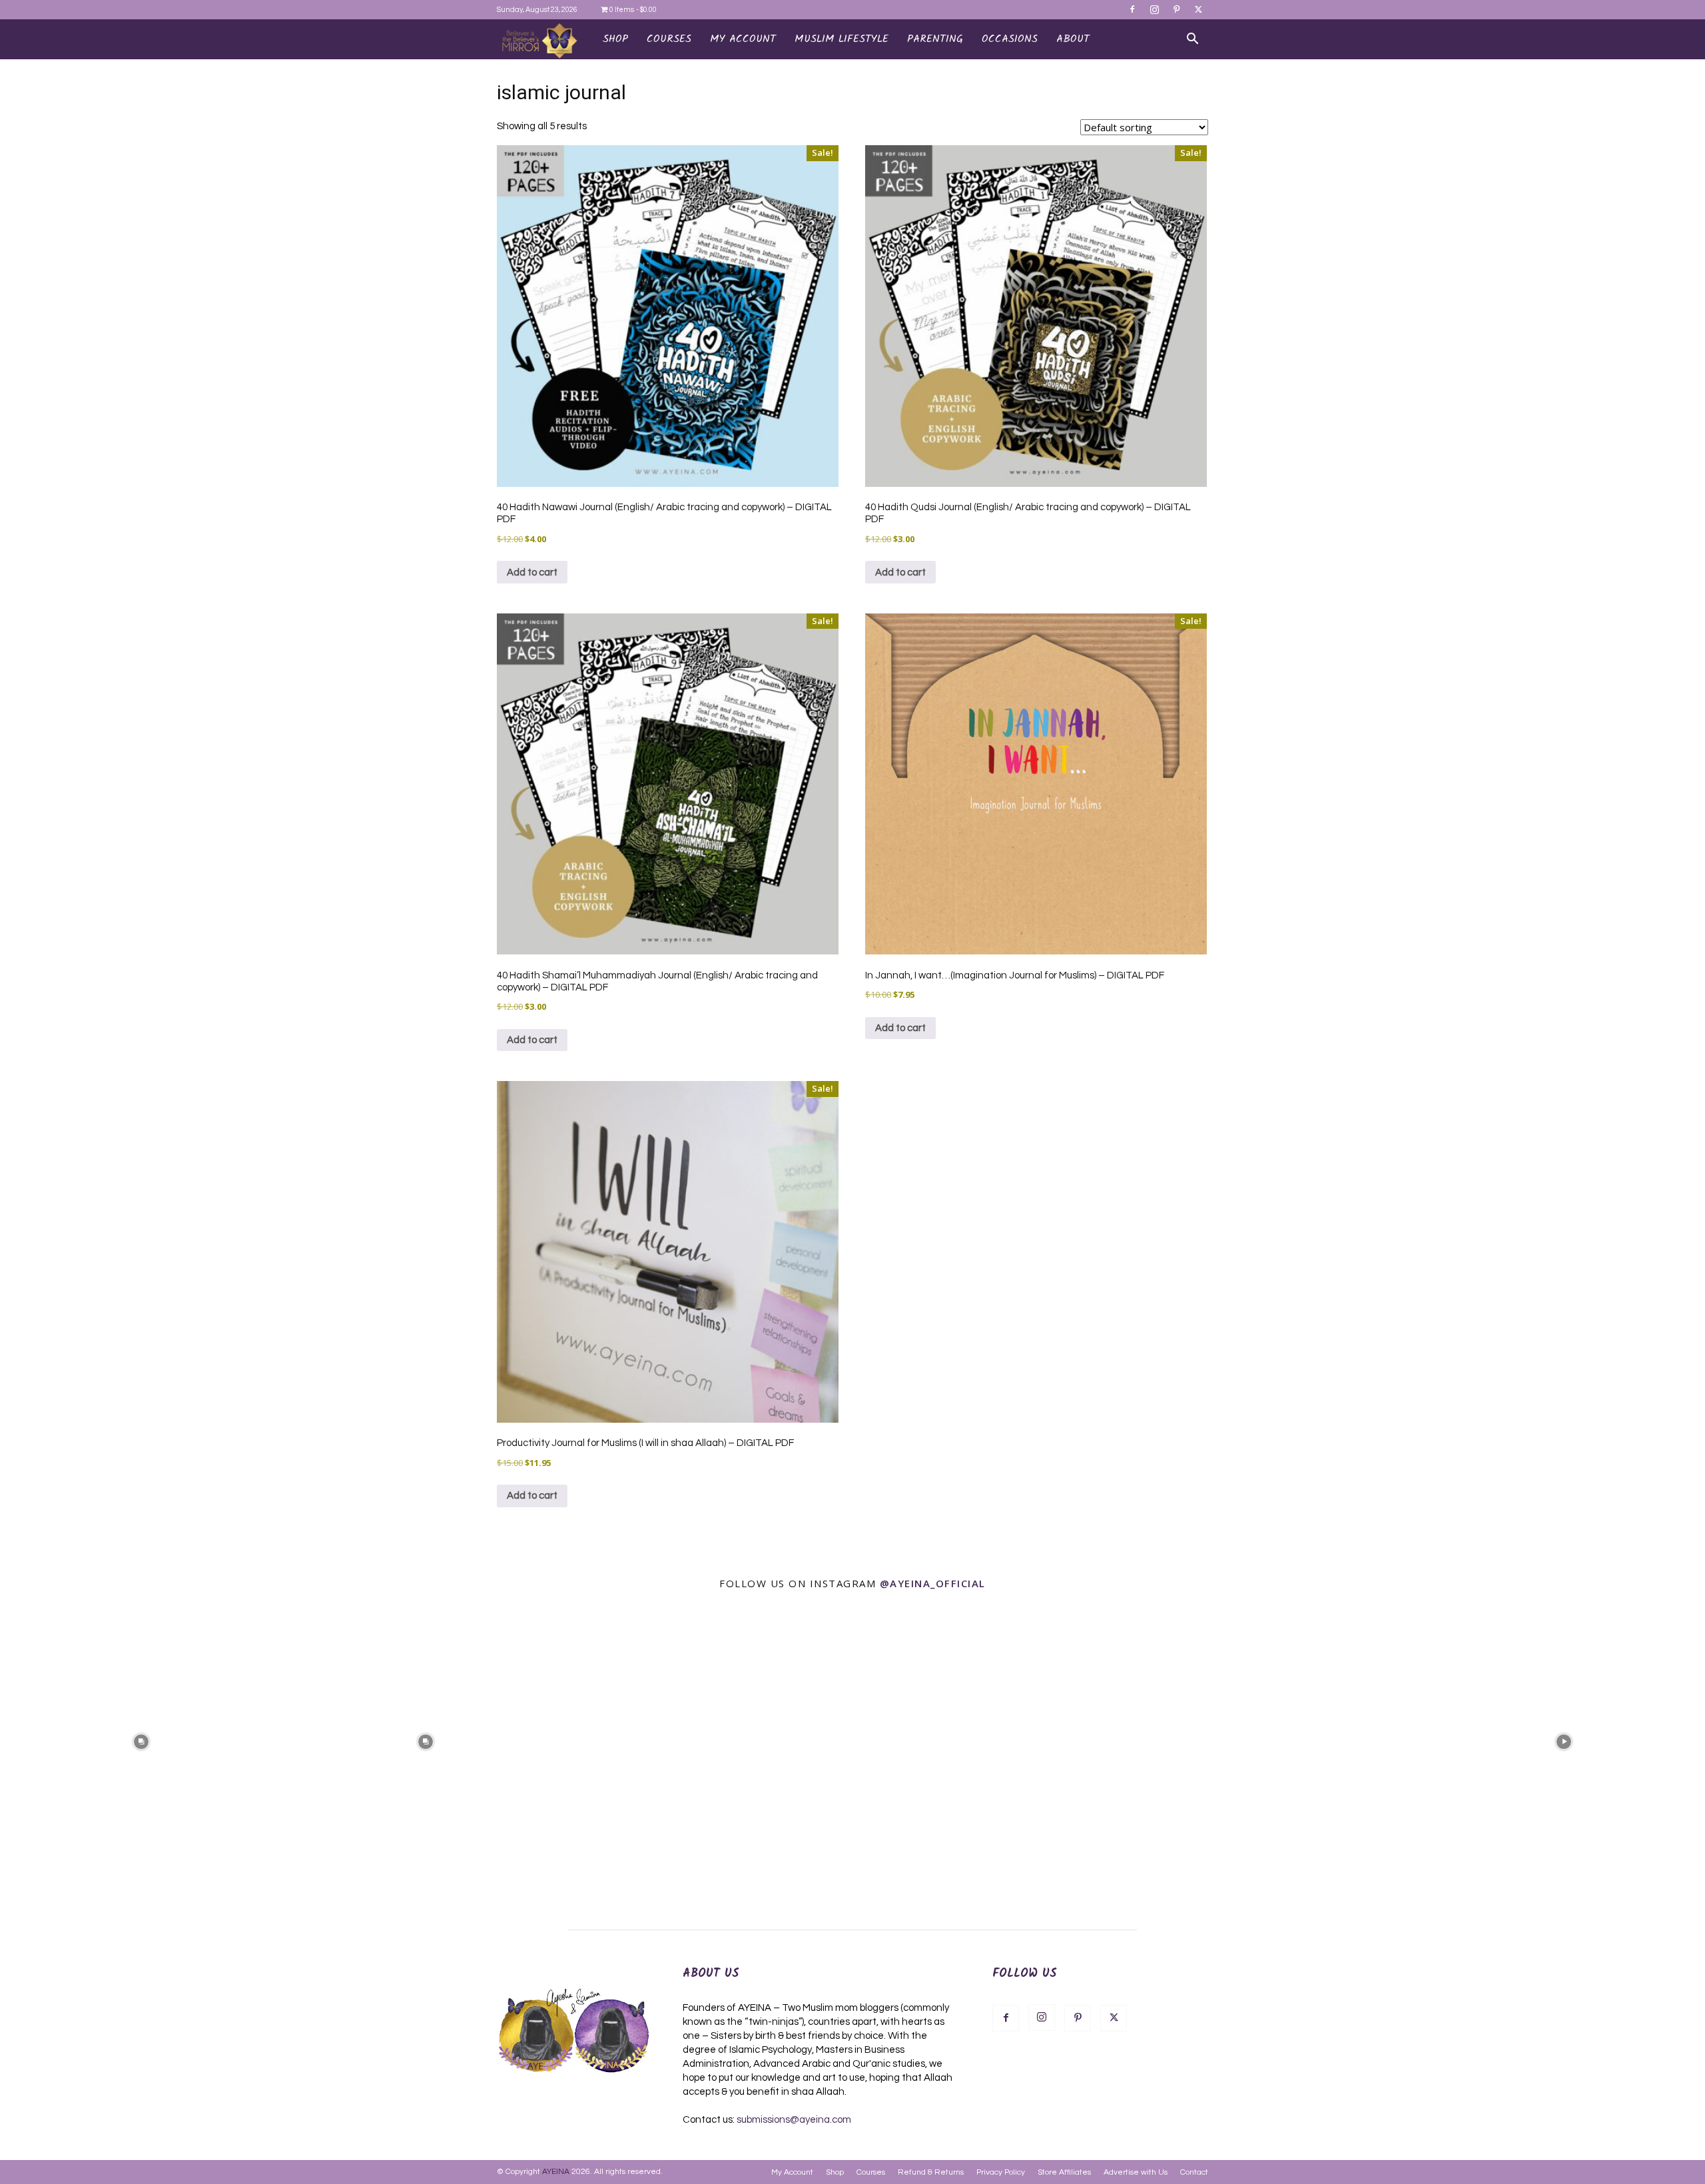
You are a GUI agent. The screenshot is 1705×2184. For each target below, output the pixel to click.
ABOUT (1073, 39)
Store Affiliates (1064, 2172)
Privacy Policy (1001, 2172)
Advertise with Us (1136, 2172)
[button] (1192, 40)
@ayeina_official (933, 1583)
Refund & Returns (931, 2172)
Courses (871, 2172)
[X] (1198, 9)
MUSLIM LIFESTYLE (842, 39)
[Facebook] (1132, 9)
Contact (1194, 2172)
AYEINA (556, 2172)
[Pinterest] (1176, 9)
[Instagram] (1154, 9)
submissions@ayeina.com (794, 2120)
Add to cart (532, 572)
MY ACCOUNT (743, 39)
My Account (792, 2172)
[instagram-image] (141, 1741)
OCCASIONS (1010, 39)
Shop (615, 39)
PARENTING (935, 39)
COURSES (669, 39)
